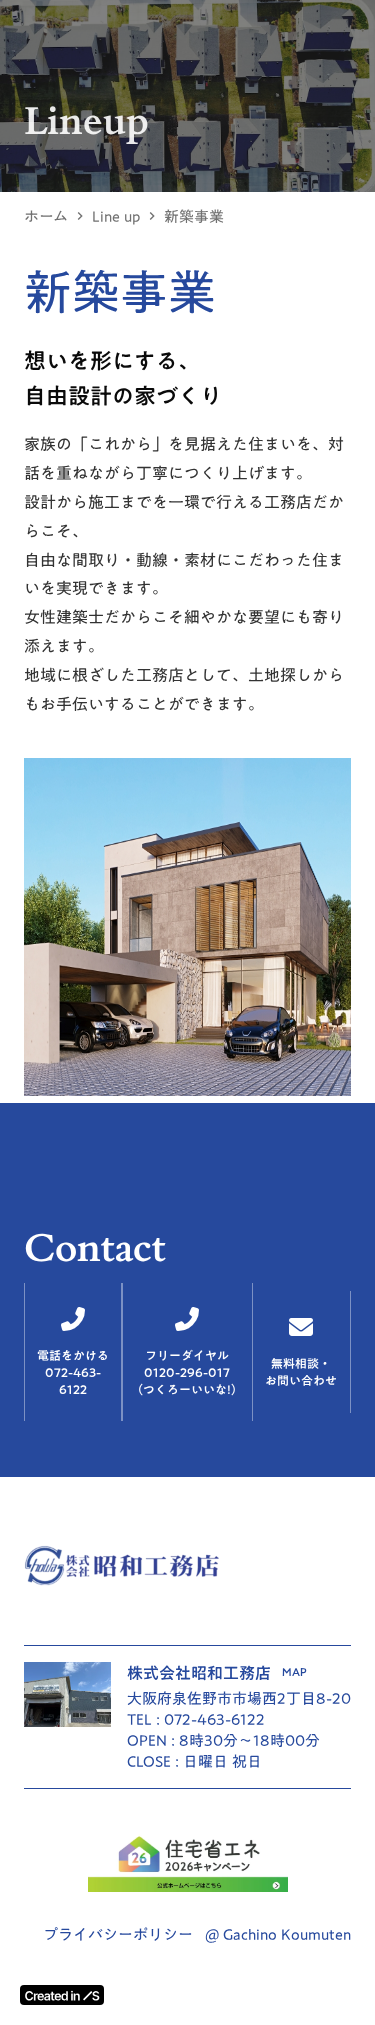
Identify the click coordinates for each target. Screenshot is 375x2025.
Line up (116, 216)
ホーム (46, 216)
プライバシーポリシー (118, 1934)
